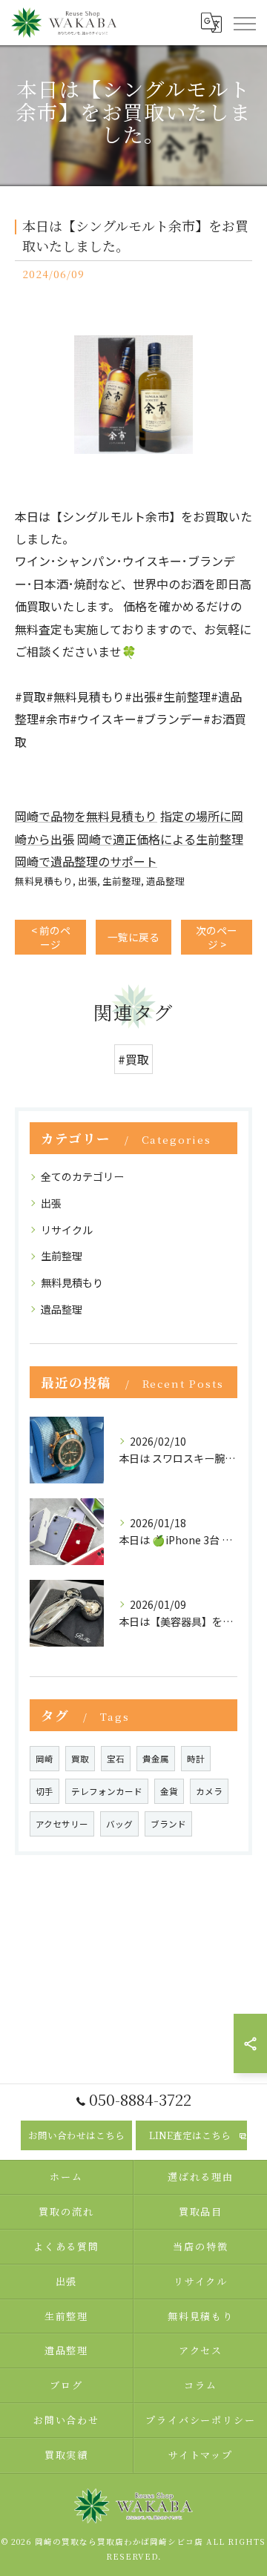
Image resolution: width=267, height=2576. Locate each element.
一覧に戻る (133, 937)
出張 (88, 881)
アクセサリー (62, 1824)
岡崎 (44, 1759)
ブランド (168, 1824)
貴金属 (156, 1759)
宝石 (116, 1759)
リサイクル (67, 1230)
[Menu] (244, 22)
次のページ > (217, 937)
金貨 (169, 1791)
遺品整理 (165, 881)
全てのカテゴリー (82, 1176)
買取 (80, 1759)
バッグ (119, 1824)
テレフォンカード (107, 1791)
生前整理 (122, 881)
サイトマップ (201, 2455)
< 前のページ (51, 937)
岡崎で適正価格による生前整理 (160, 839)
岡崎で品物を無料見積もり (86, 816)
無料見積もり (44, 881)
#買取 (133, 1059)
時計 (196, 1759)
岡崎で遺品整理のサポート (86, 861)
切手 (44, 1791)
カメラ (209, 1791)
